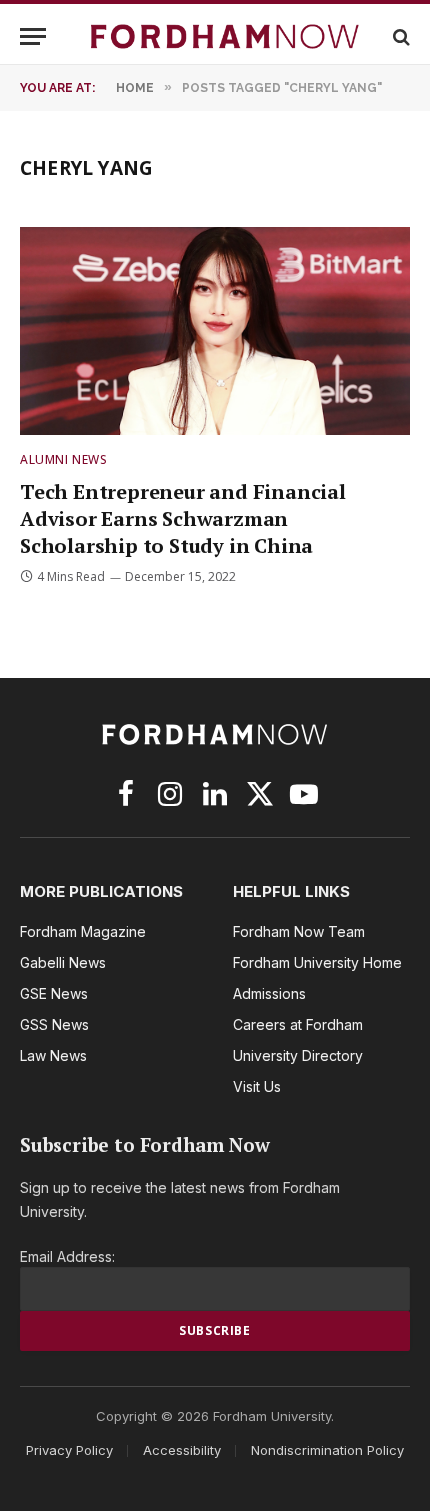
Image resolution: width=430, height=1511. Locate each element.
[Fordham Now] (225, 36)
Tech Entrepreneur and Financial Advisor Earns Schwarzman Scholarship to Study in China (183, 518)
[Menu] (33, 36)
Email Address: (67, 1256)
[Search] (399, 36)
